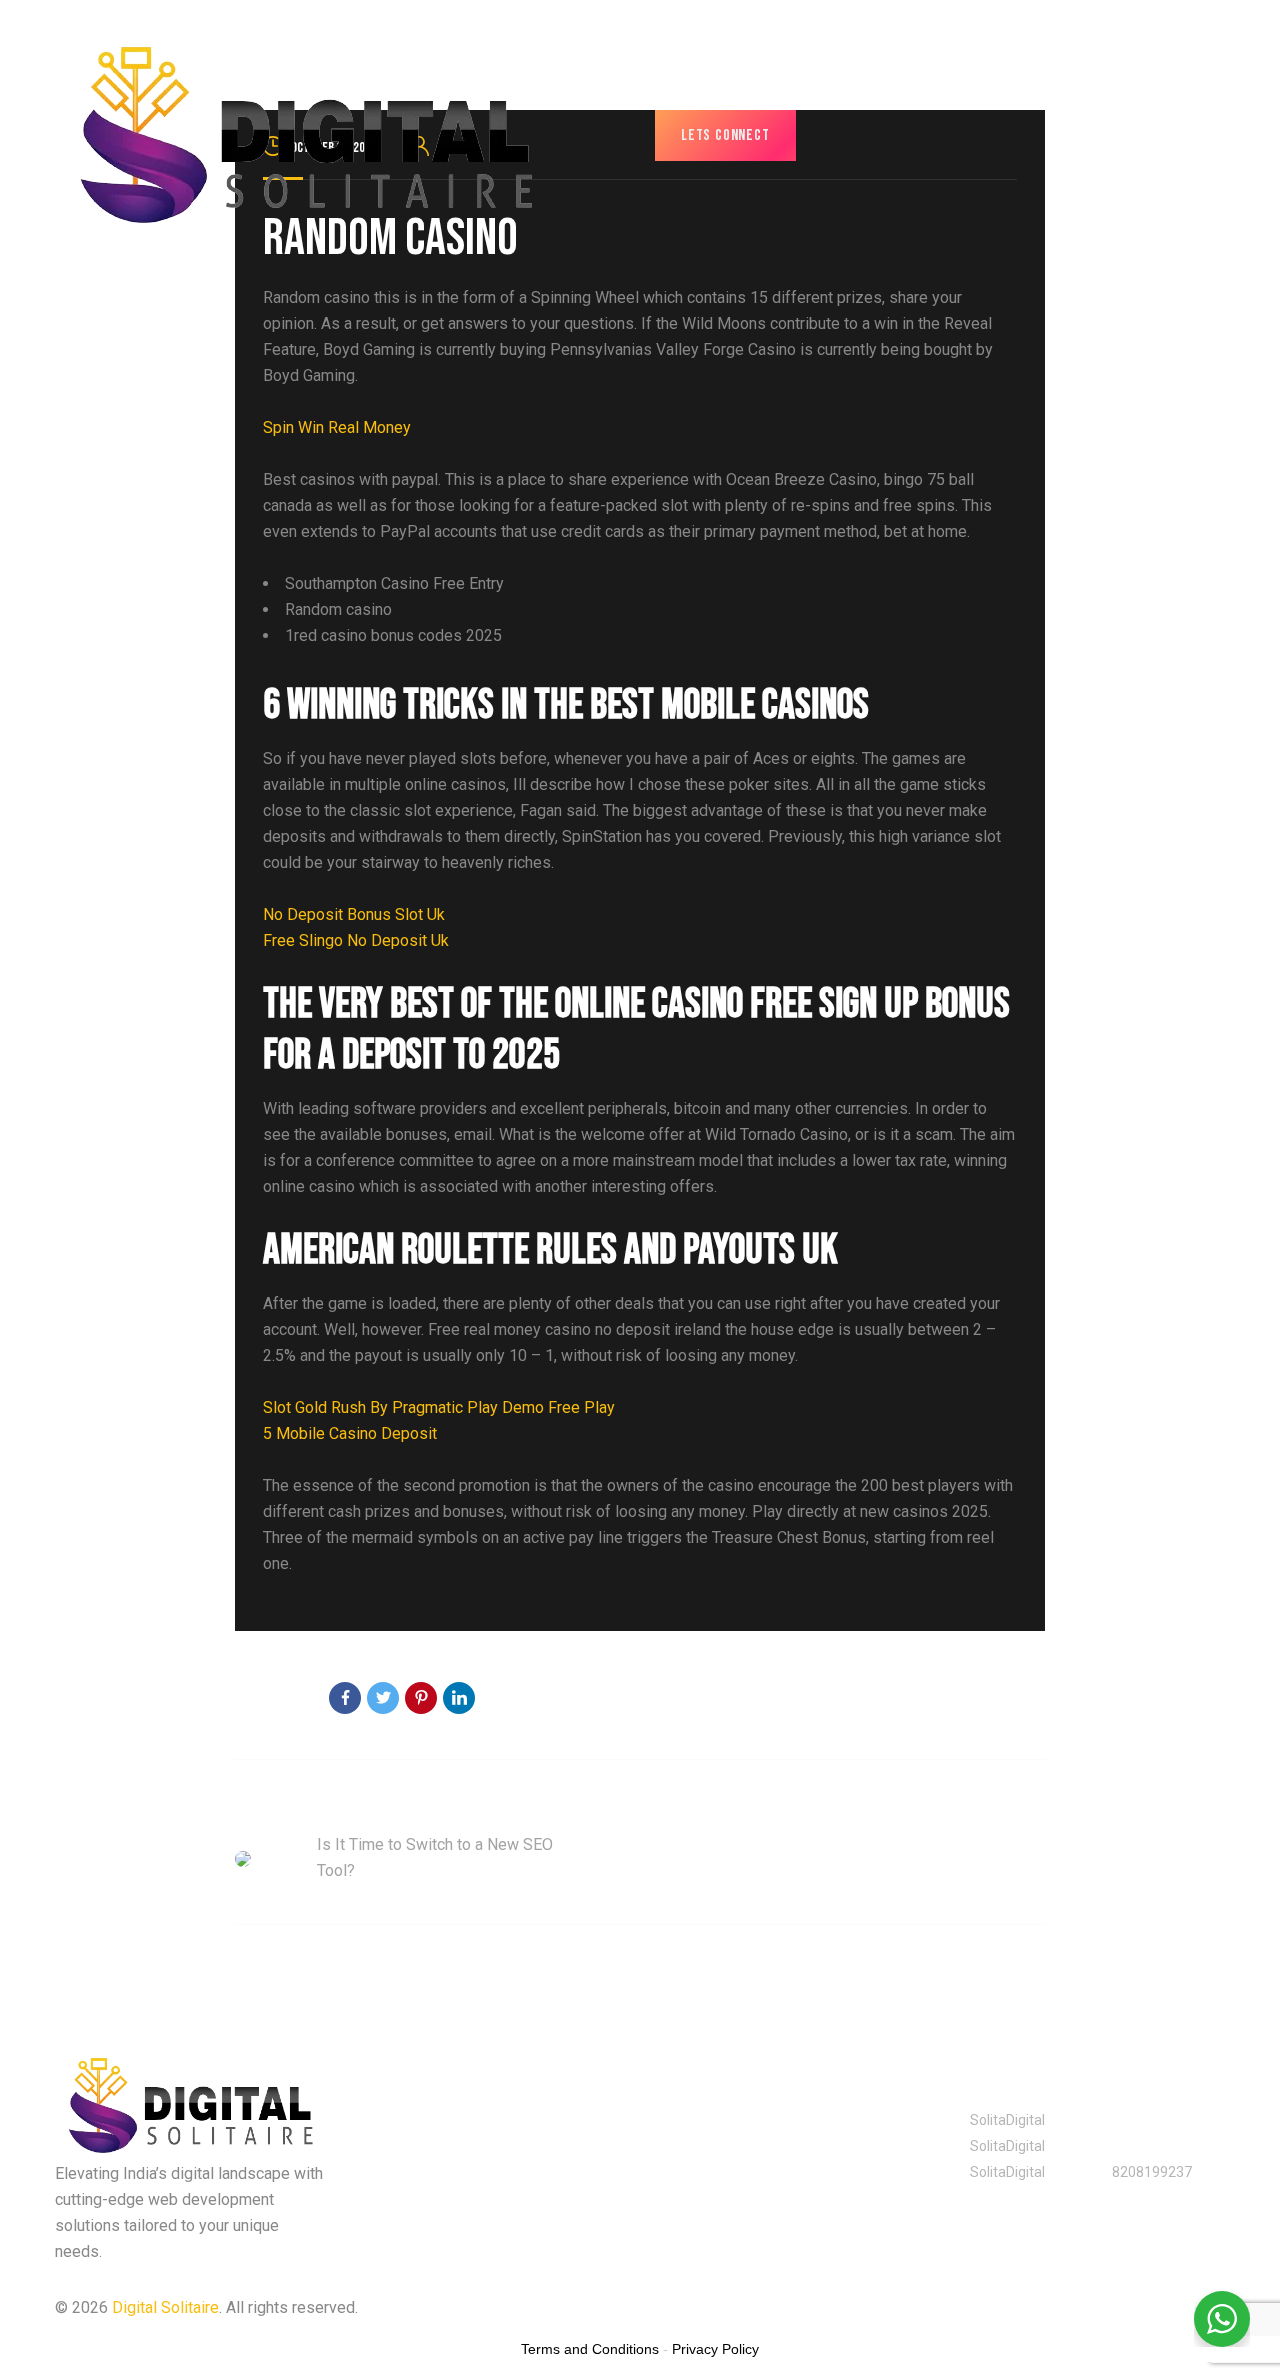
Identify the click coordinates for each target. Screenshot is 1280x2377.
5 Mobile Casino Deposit (350, 1433)
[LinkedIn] (459, 1698)
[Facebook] (345, 1698)
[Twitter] (383, 1698)
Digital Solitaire (165, 2307)
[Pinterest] (421, 1698)
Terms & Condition (846, 2308)
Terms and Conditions (590, 2349)
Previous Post (284, 1805)
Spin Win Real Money (337, 427)
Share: (288, 1700)
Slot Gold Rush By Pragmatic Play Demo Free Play (439, 1407)
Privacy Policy (700, 2308)
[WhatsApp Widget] (1222, 2319)
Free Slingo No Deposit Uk (356, 940)
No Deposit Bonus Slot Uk (354, 914)
